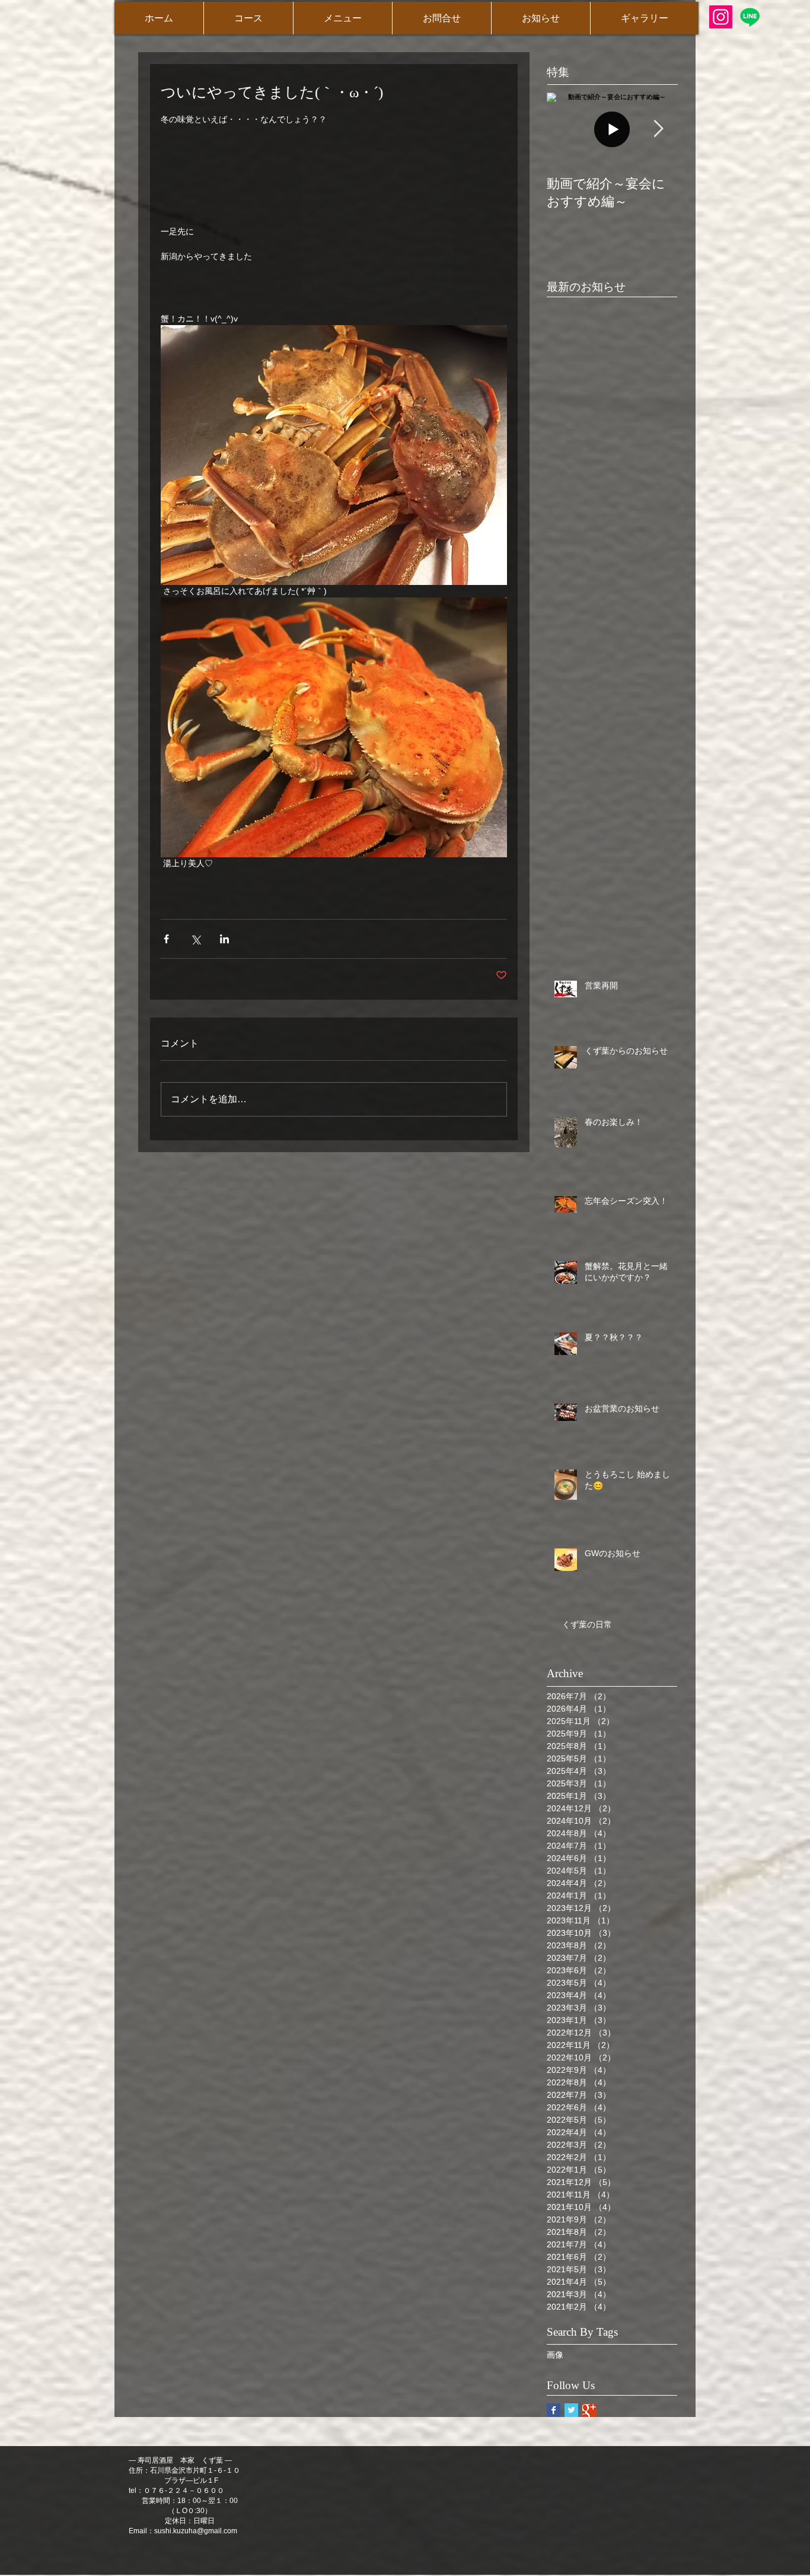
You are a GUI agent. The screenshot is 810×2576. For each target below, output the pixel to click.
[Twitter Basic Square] (571, 2410)
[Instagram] (721, 17)
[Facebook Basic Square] (554, 2410)
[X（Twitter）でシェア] (195, 939)
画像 (555, 2355)
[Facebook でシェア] (166, 939)
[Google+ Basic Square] (589, 2410)
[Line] (750, 17)
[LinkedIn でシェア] (224, 939)
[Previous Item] (566, 129)
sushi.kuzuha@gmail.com (196, 2531)
